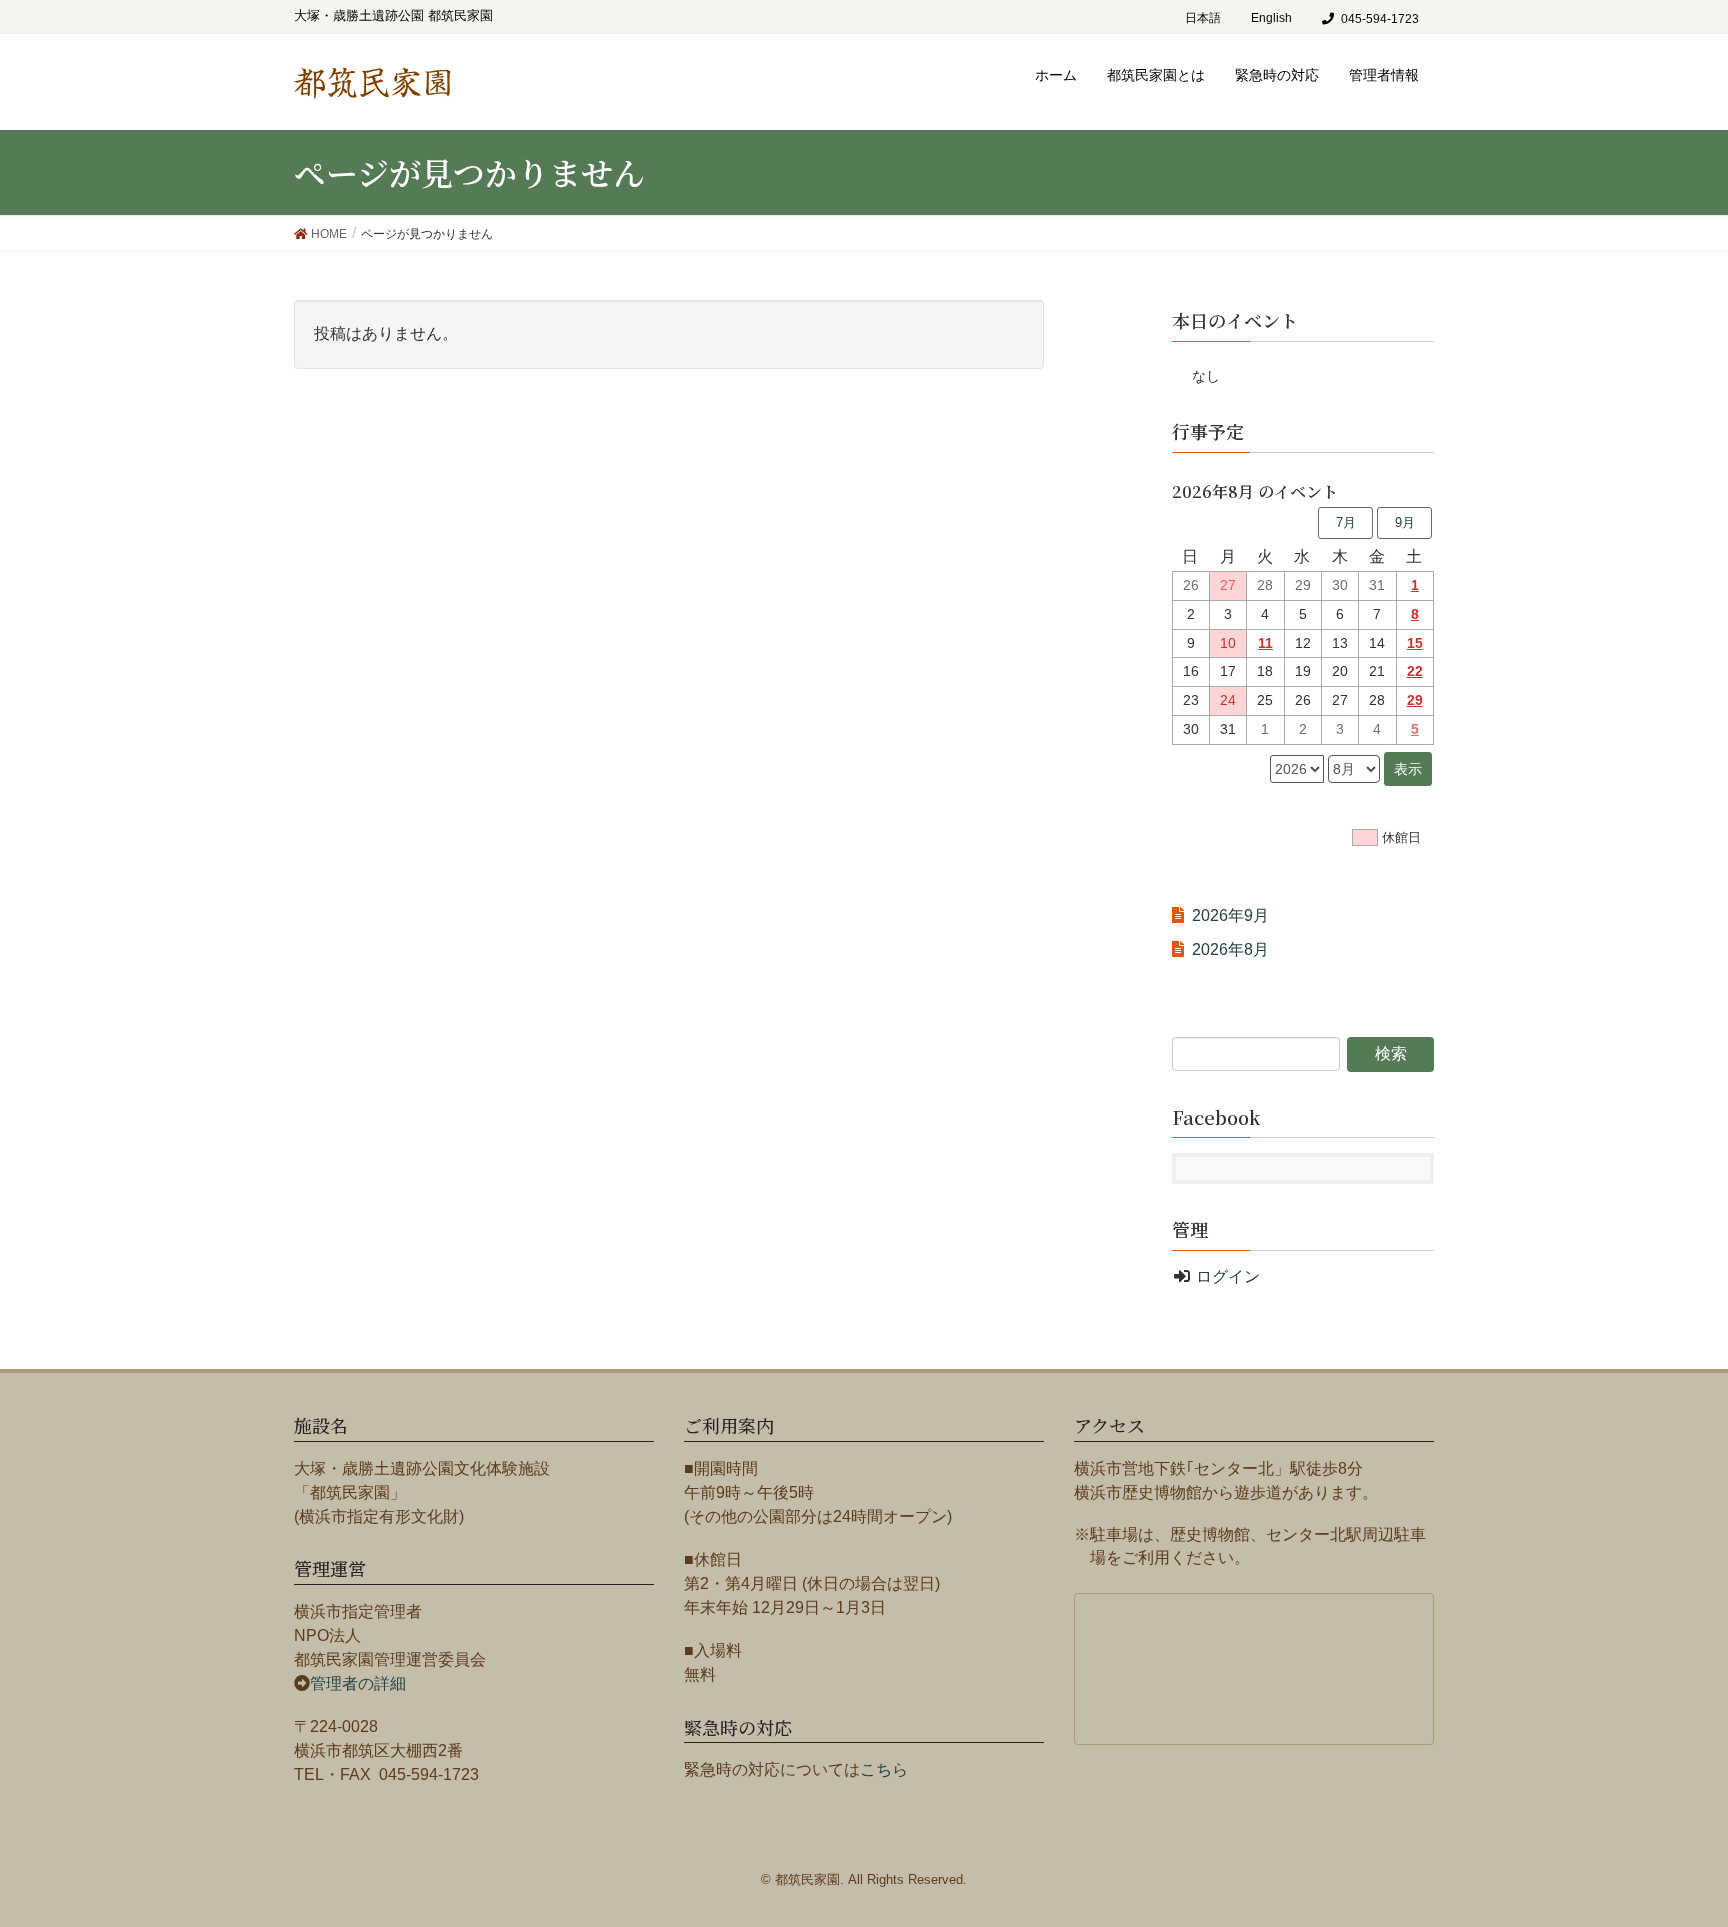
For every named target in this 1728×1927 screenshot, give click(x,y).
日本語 (1203, 18)
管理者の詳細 (358, 1683)
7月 (1346, 522)
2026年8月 (1230, 949)
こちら (884, 1769)
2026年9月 (1230, 915)
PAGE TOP (1692, 1842)
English (1271, 18)
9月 (1405, 522)
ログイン (1228, 1276)
